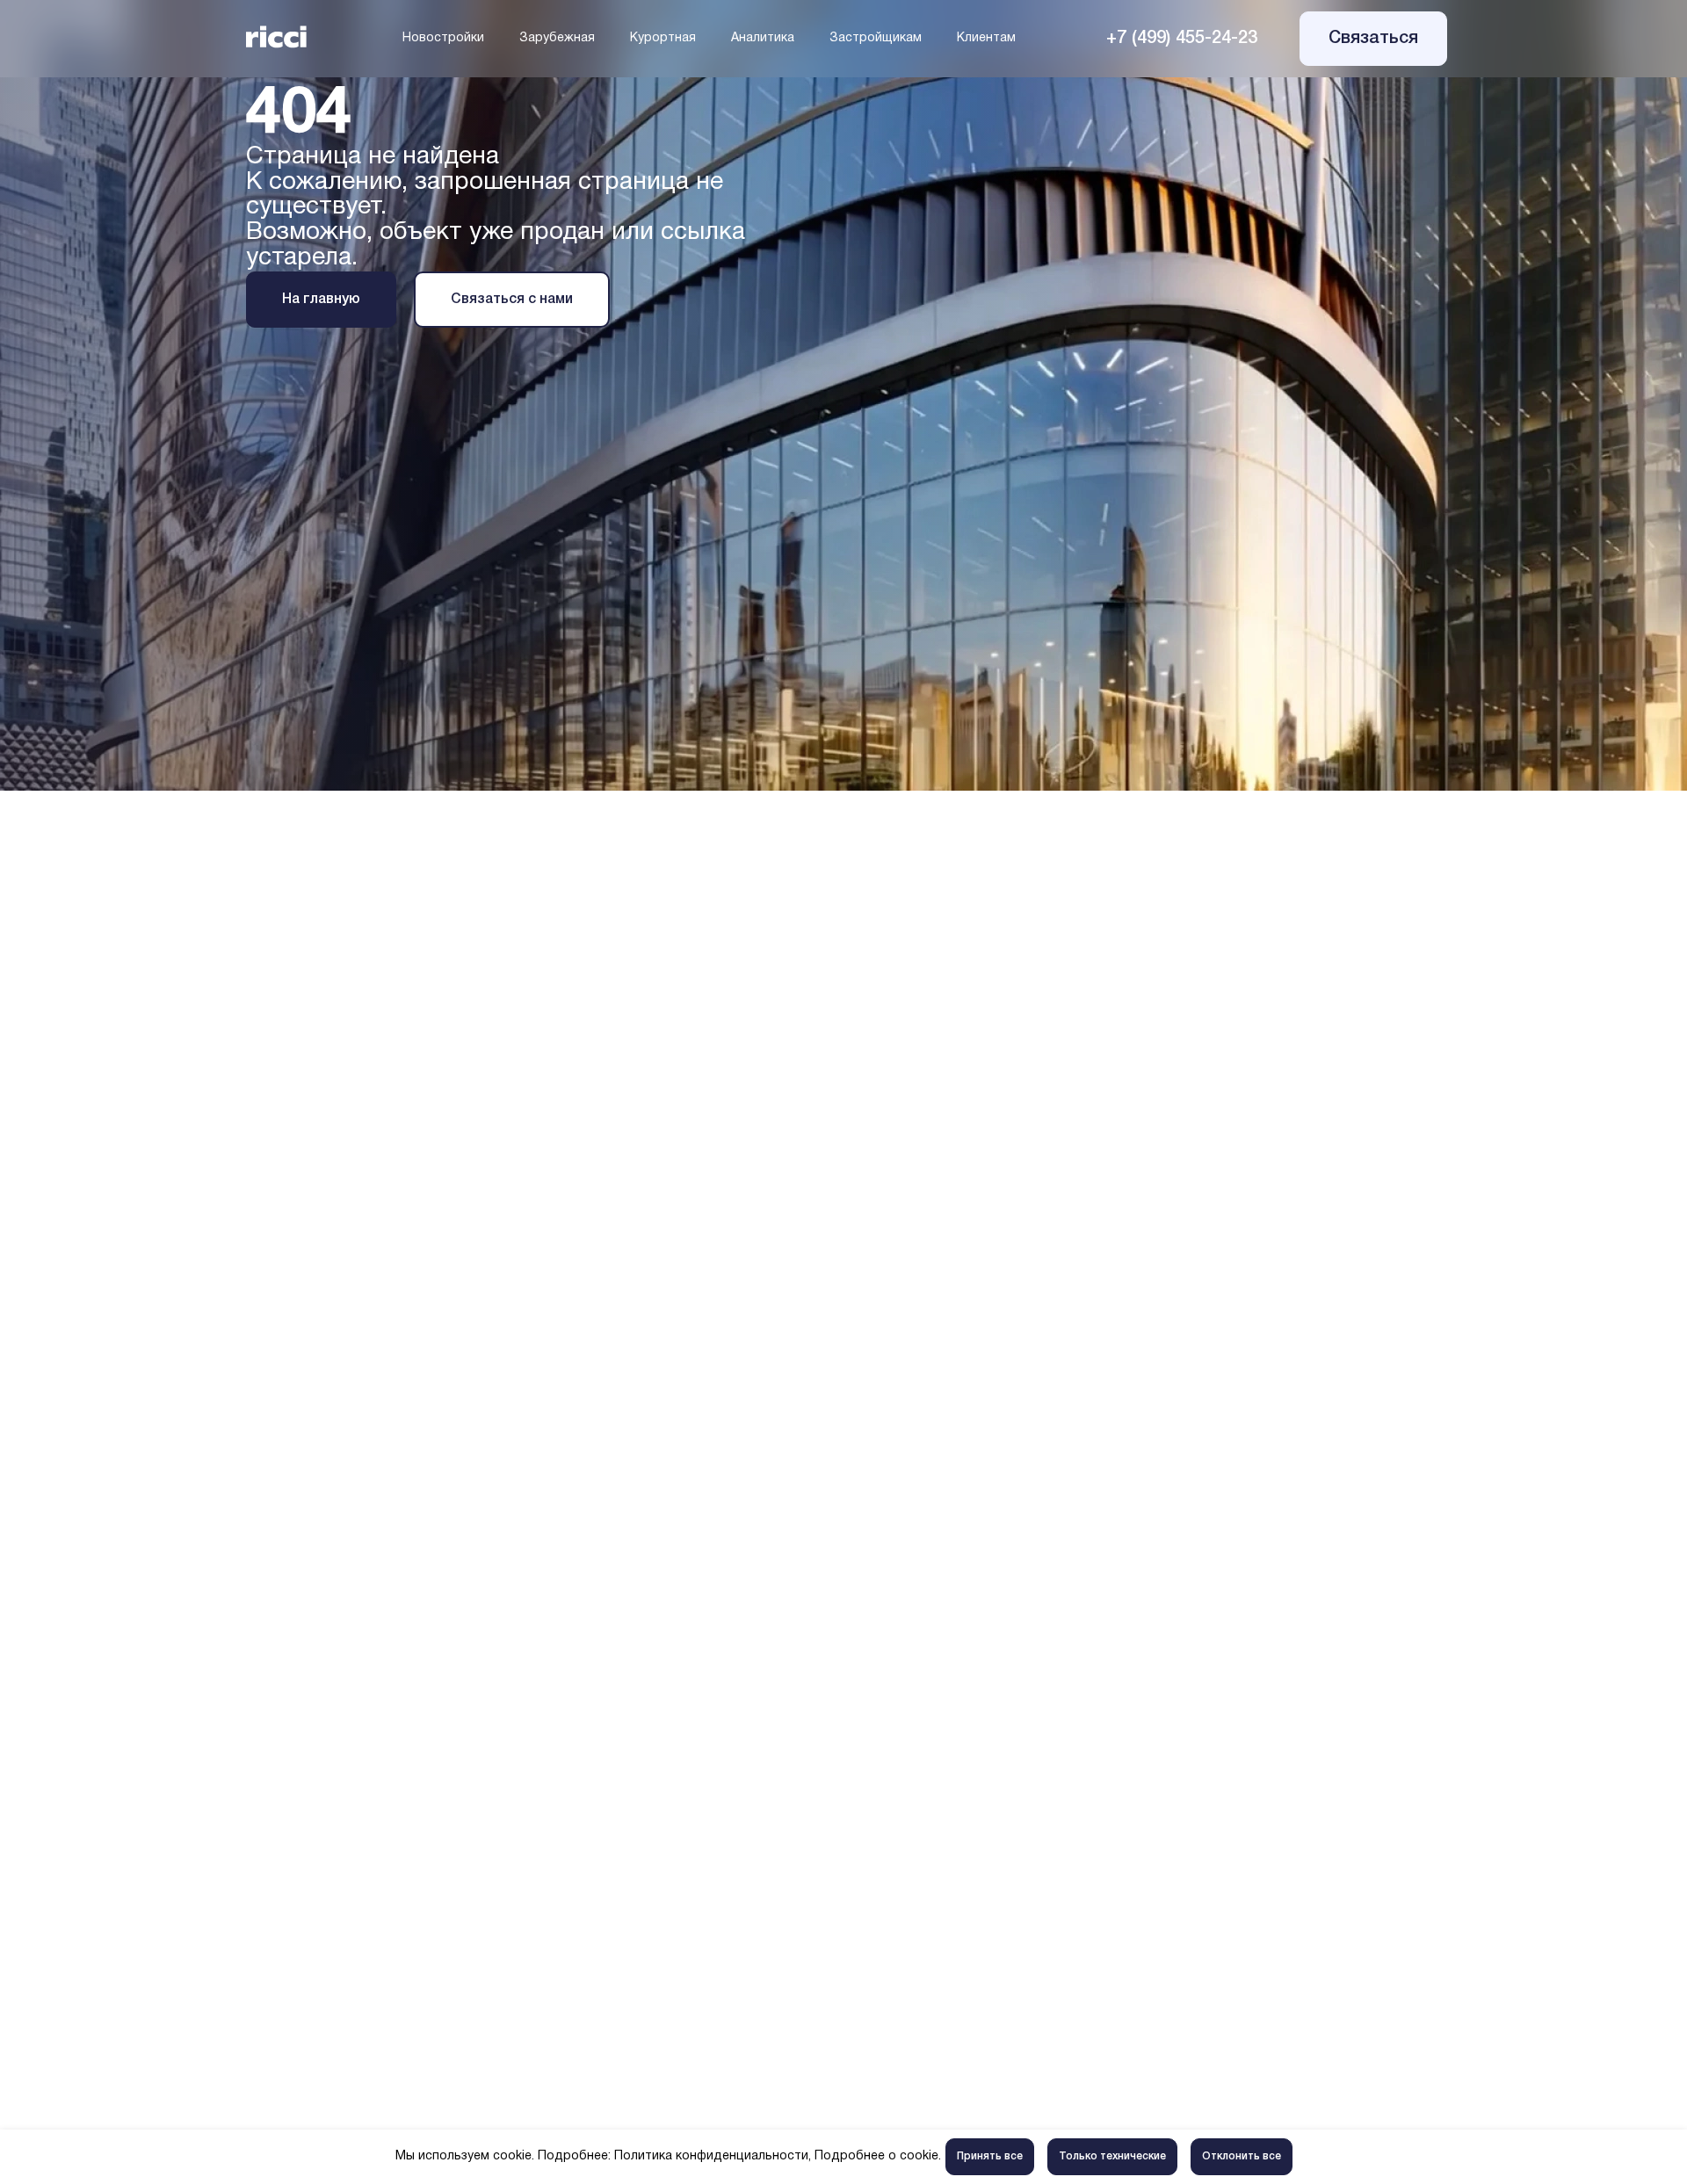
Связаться (1373, 39)
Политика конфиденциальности (711, 2156)
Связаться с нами (512, 300)
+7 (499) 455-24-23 (1182, 39)
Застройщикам (876, 38)
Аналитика (763, 38)
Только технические (1112, 2156)
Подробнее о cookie (876, 2156)
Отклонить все (1242, 2156)
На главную (321, 300)
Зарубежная (557, 38)
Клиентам (986, 38)
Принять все (990, 2156)
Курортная (663, 38)
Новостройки (443, 38)
